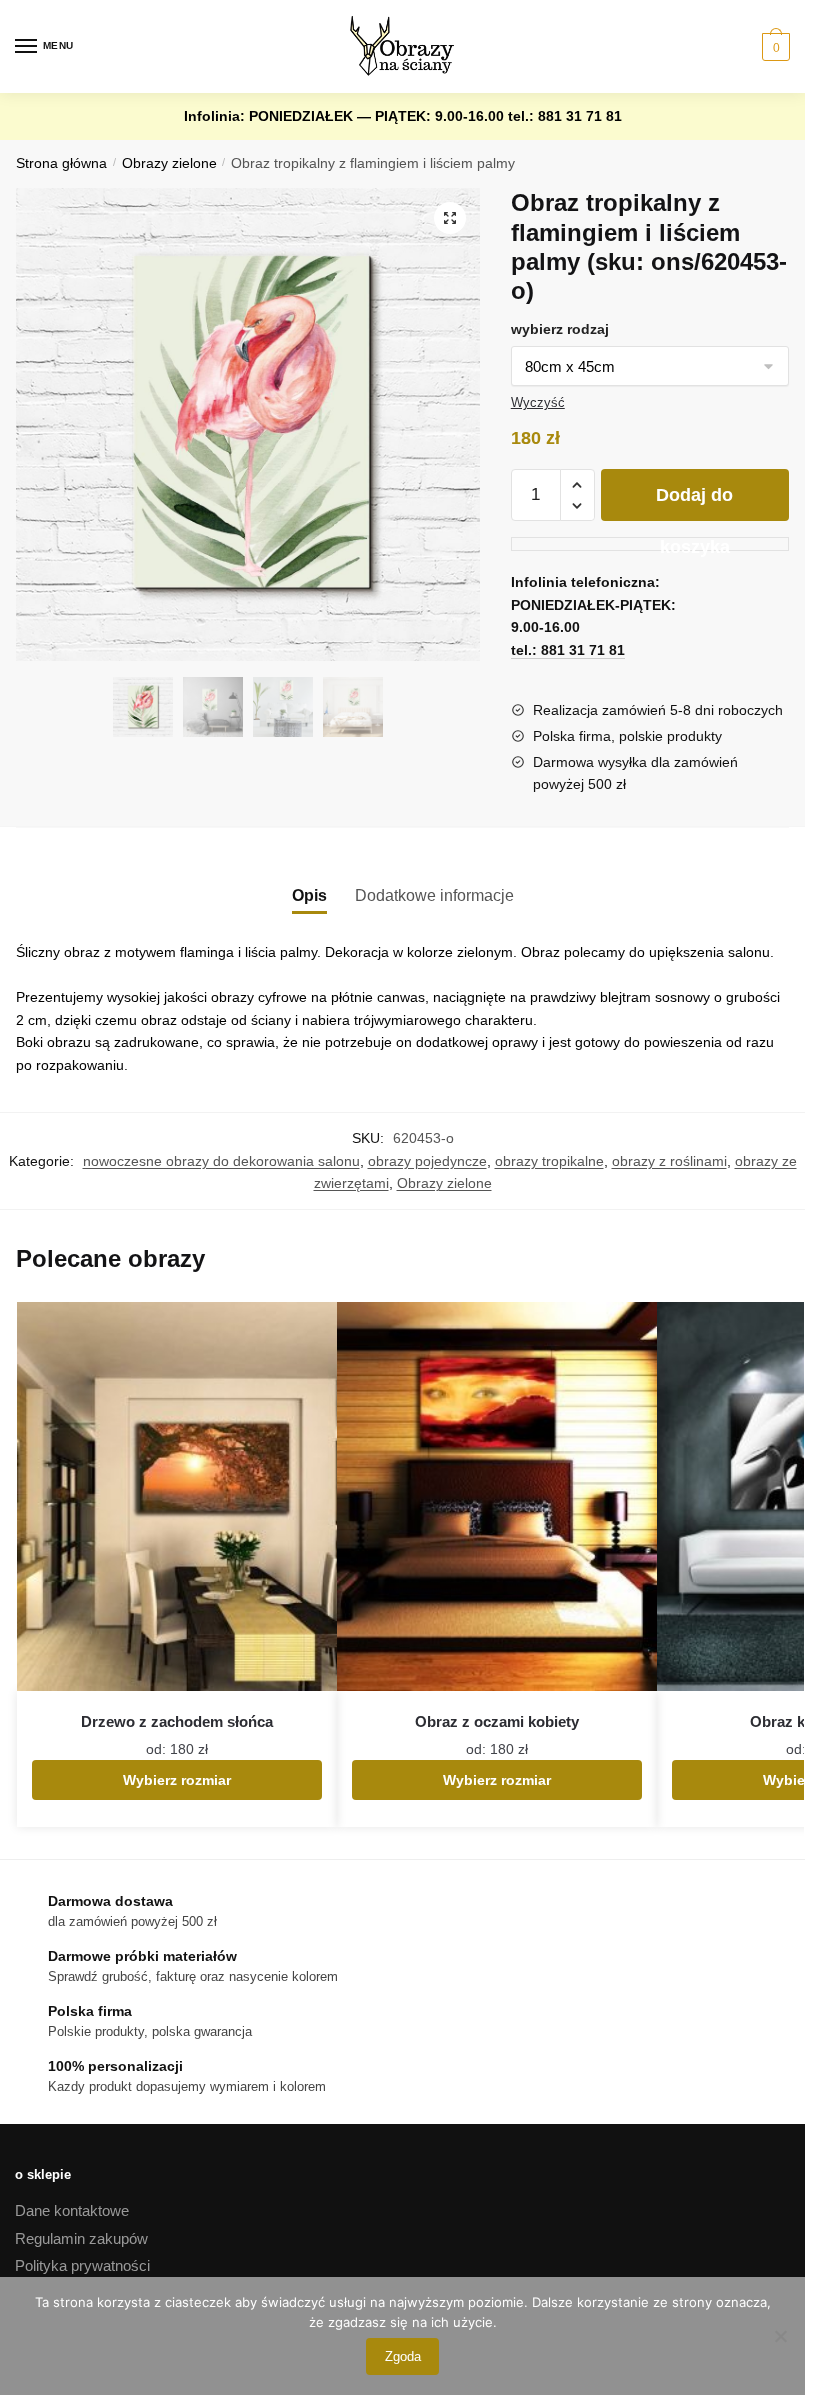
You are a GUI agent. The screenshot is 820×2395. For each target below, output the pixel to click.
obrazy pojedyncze (427, 1161)
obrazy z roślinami (669, 1161)
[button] (450, 218)
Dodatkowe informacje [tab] (434, 895)
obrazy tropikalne (549, 1161)
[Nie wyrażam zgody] (780, 2336)
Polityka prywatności (82, 2265)
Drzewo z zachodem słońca (177, 1721)
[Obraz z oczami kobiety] (497, 1496)
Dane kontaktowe (72, 2210)
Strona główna (61, 163)
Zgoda (403, 2356)
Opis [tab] (309, 895)
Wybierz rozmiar (177, 1780)
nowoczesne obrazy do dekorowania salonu (221, 1161)
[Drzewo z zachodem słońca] (177, 1496)
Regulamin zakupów (81, 2238)
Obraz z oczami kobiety (497, 1721)
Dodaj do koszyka (694, 503)
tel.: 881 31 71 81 (565, 116)
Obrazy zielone (169, 163)
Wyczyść (538, 402)
